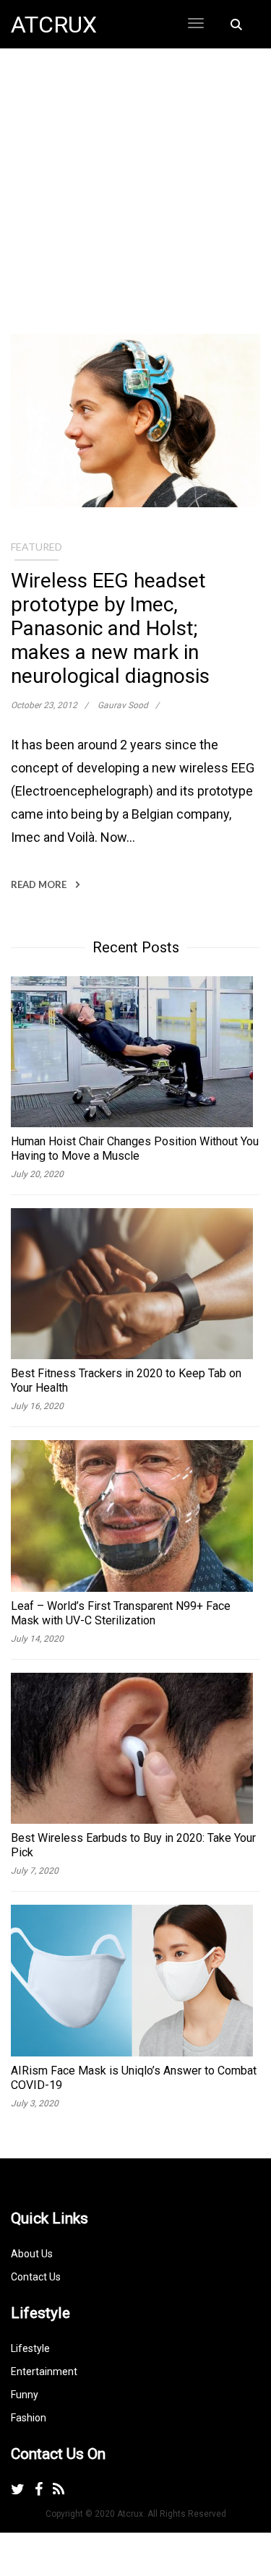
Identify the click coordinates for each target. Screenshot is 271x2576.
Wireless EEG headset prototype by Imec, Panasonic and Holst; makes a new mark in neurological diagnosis (110, 628)
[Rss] (59, 2489)
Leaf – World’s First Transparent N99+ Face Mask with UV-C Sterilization (121, 1613)
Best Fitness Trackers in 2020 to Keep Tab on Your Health (126, 1380)
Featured (36, 547)
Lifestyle (30, 2348)
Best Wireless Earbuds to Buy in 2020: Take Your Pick (133, 1845)
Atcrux (54, 25)
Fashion (29, 2418)
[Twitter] (18, 2489)
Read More (40, 884)
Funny (25, 2395)
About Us (32, 2254)
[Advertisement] (135, 198)
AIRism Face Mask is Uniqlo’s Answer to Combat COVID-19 (134, 2078)
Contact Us (36, 2277)
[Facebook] (39, 2489)
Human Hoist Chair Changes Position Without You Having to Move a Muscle (135, 1149)
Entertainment (44, 2372)
